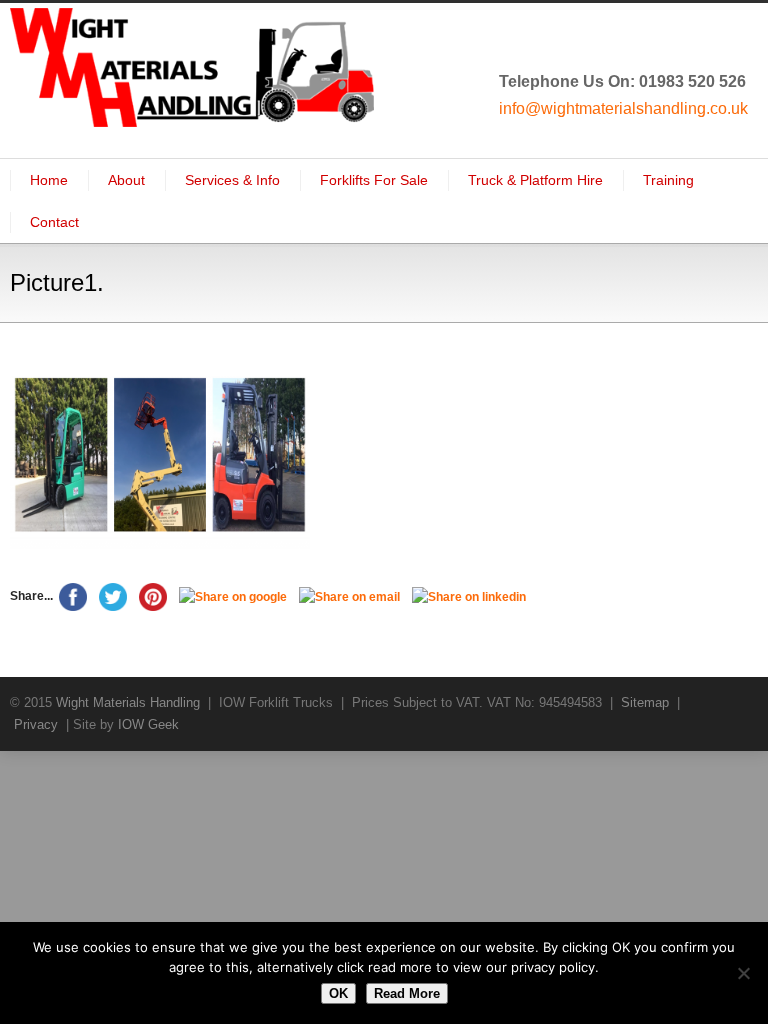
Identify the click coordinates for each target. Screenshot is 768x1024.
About (126, 180)
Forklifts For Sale (374, 180)
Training (668, 180)
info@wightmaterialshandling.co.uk (623, 108)
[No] (743, 973)
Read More (407, 993)
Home (49, 180)
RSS (738, 702)
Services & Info (232, 180)
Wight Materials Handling (128, 702)
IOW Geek (148, 724)
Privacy (36, 724)
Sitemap (645, 702)
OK (338, 993)
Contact (54, 222)
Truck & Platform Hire (535, 180)
